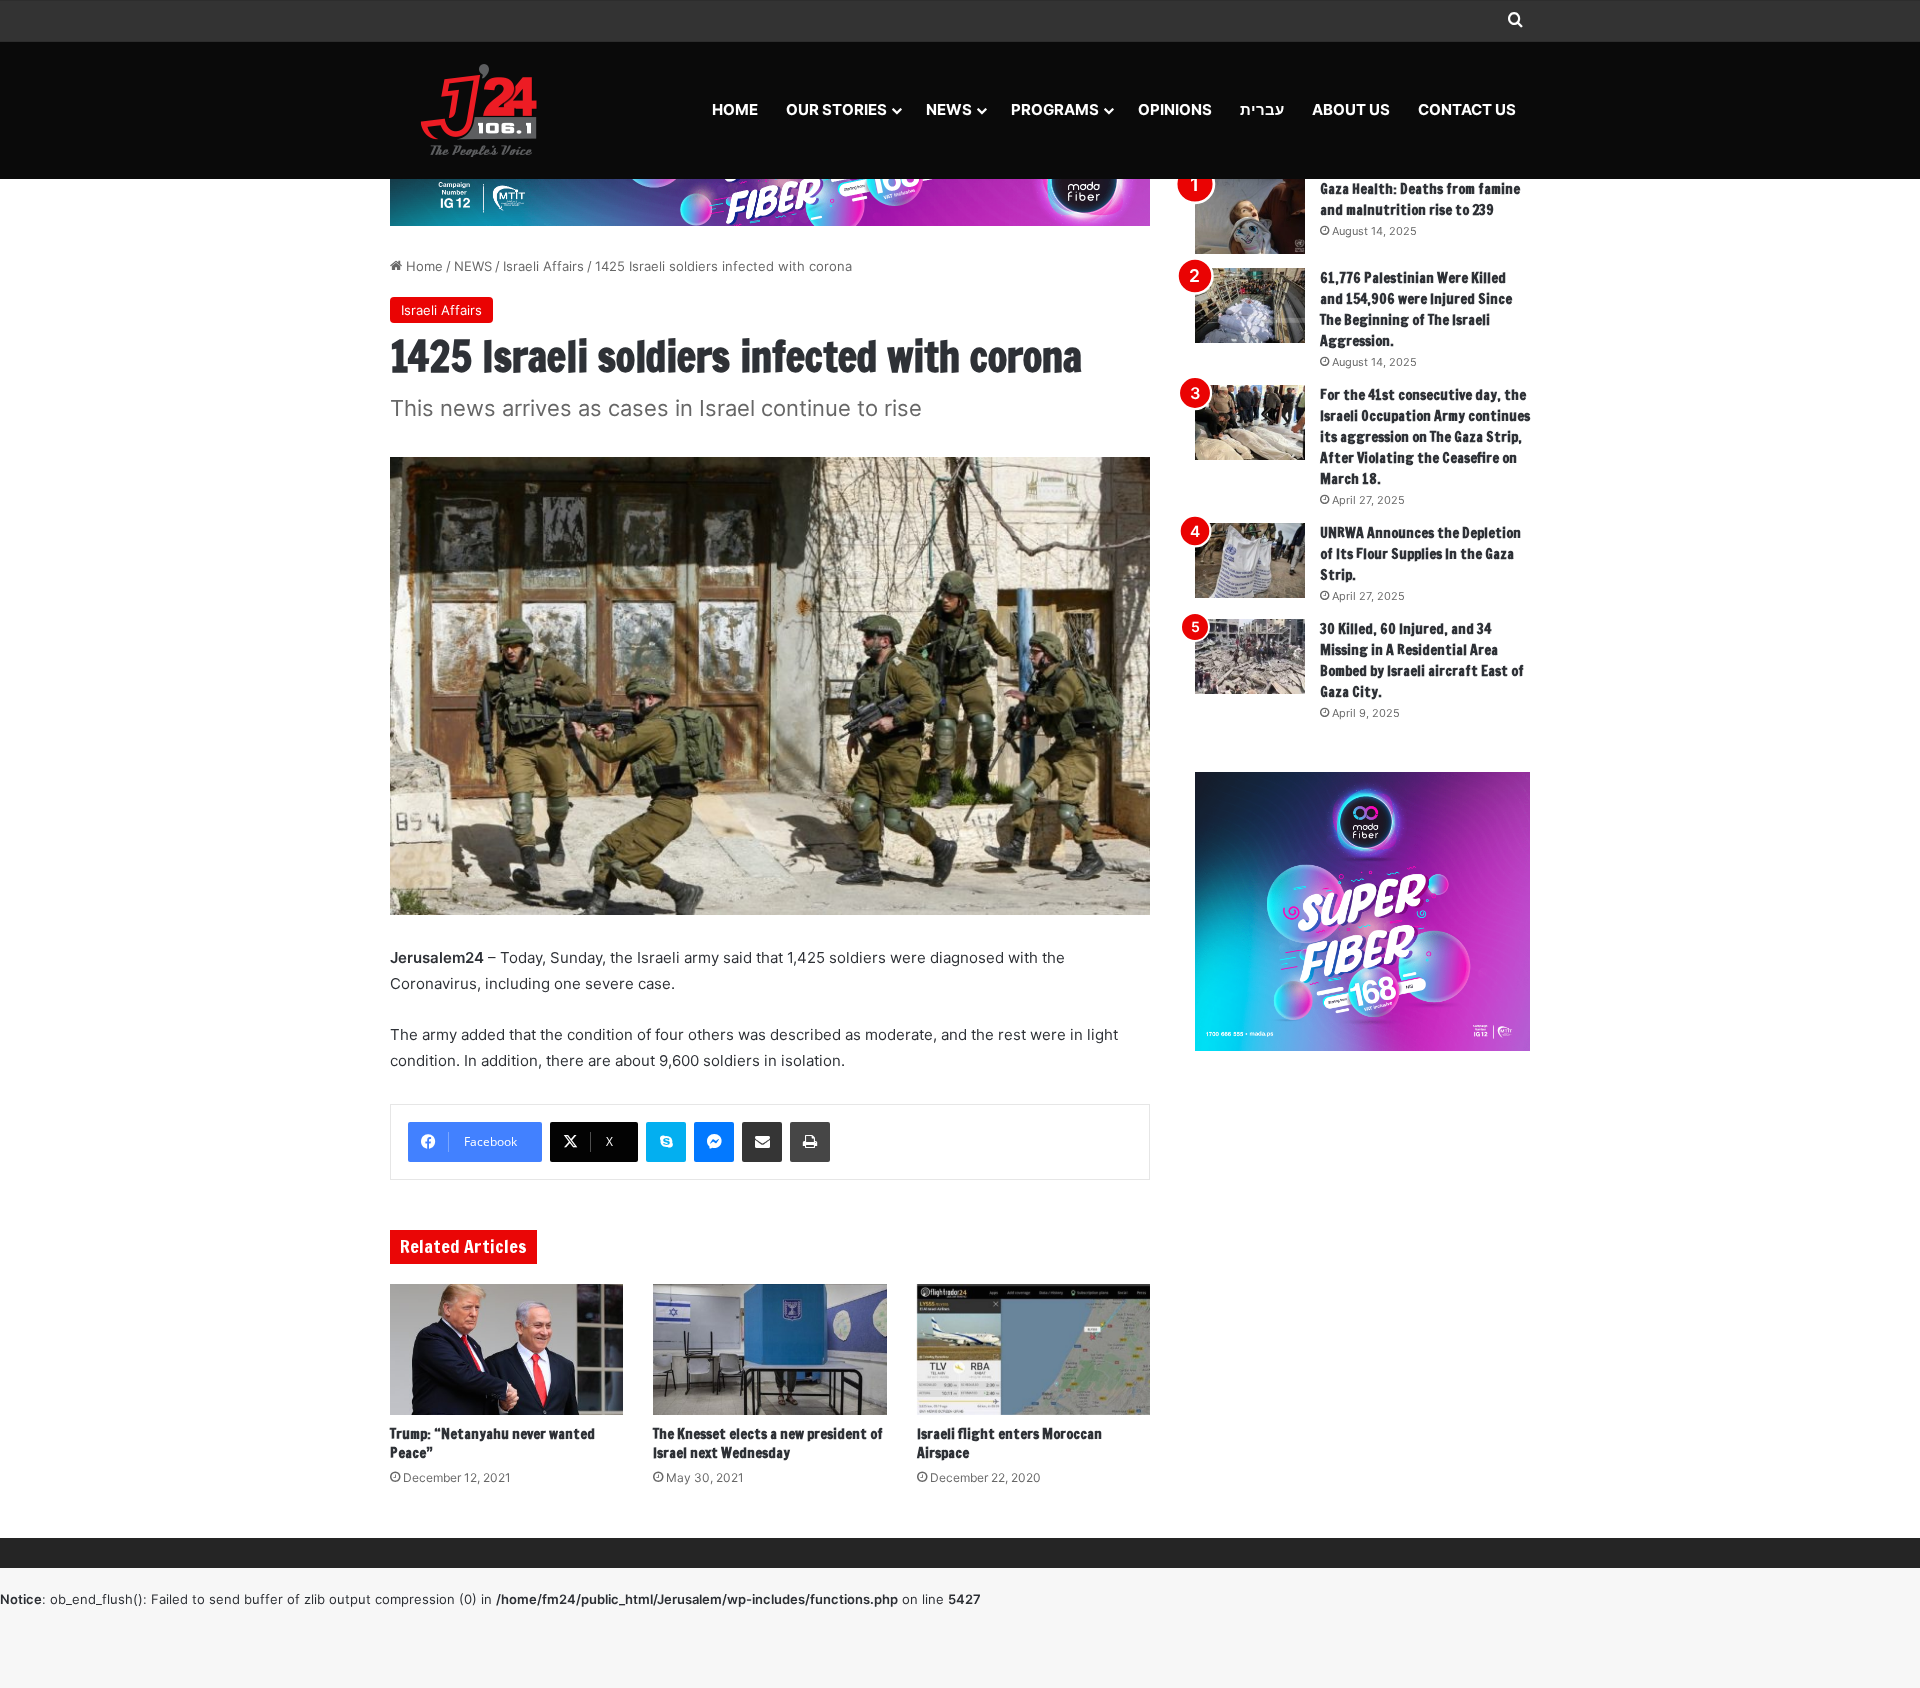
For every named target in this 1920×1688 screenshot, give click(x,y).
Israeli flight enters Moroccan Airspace (1009, 1443)
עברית (1262, 109)
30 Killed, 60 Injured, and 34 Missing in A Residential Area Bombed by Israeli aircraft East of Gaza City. (1422, 660)
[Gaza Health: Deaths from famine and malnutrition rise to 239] (1250, 216)
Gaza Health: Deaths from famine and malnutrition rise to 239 (1420, 199)
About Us (1351, 109)
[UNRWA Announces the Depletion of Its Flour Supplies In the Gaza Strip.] (1250, 560)
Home (735, 109)
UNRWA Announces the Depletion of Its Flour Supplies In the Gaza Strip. (1420, 554)
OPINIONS (1175, 109)
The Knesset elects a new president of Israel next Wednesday (768, 1443)
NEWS (949, 109)
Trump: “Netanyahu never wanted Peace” (492, 1443)
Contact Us (1467, 109)
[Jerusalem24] (486, 110)
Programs (1055, 109)
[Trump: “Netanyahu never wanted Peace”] (506, 1350)
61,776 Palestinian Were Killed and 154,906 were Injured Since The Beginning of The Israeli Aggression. (1416, 309)
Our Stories (836, 109)
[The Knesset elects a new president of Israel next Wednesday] (769, 1350)
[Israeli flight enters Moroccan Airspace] (1033, 1350)
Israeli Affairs (543, 266)
